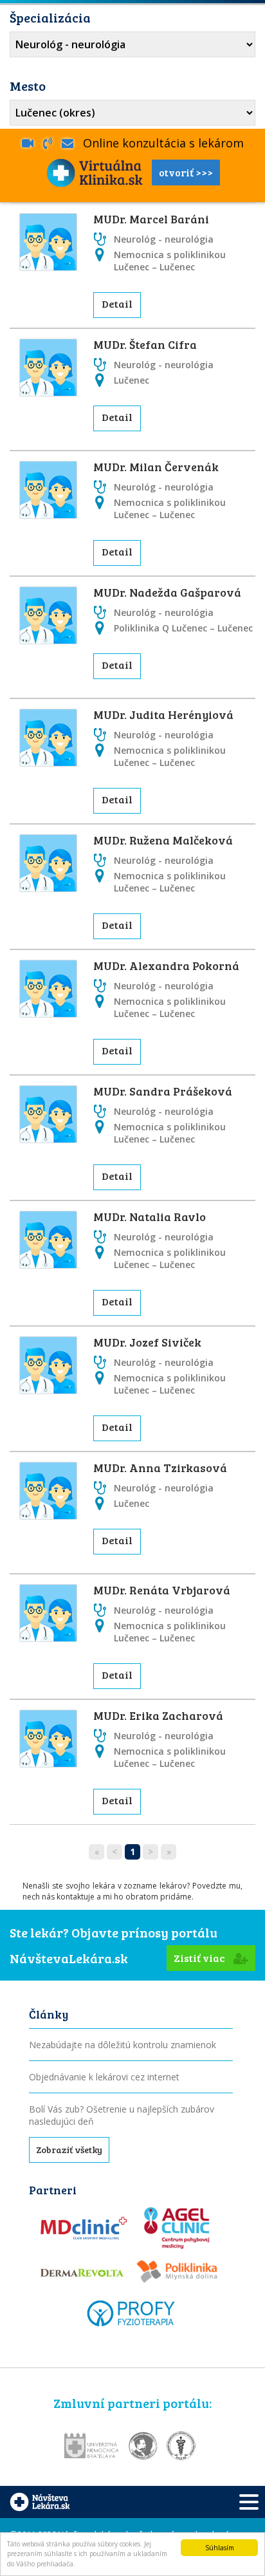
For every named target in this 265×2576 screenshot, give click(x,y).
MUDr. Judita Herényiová (163, 714)
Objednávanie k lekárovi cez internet (104, 2077)
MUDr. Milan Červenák (156, 467)
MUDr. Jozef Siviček (147, 1342)
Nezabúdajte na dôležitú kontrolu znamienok (123, 2045)
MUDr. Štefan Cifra (145, 344)
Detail (117, 303)
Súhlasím (220, 2548)
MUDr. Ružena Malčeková (163, 840)
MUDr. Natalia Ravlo (150, 1217)
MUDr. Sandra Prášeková (163, 1091)
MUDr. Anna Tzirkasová (160, 1468)
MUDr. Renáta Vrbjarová (162, 1590)
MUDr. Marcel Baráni (151, 219)
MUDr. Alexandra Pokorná (166, 966)
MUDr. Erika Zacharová (158, 1715)
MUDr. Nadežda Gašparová (167, 592)
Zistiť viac (200, 1958)
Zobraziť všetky (69, 2150)
